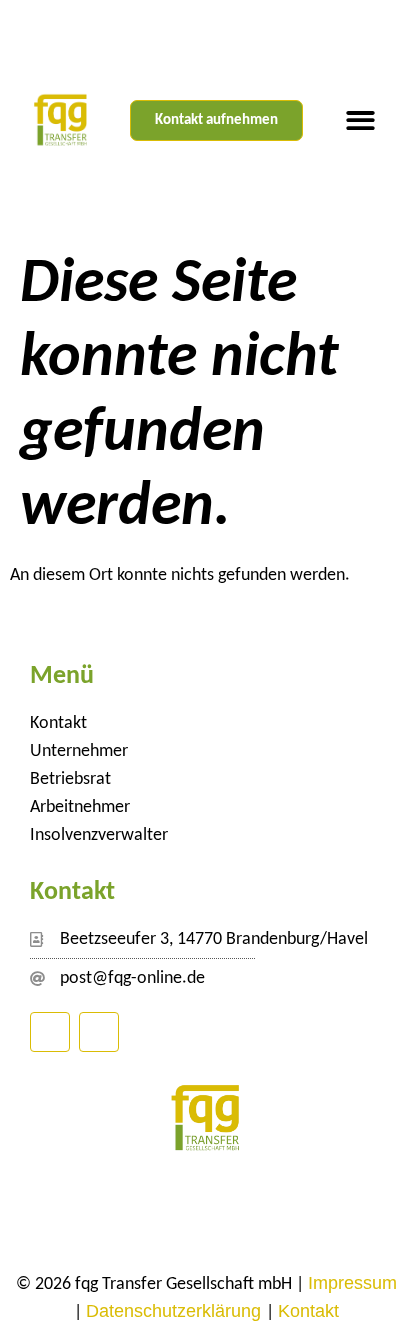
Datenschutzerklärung (176, 1311)
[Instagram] (99, 1032)
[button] (360, 120)
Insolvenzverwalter (99, 835)
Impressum (352, 1283)
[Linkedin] (50, 1032)
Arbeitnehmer (80, 807)
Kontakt (58, 723)
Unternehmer (79, 751)
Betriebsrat (70, 779)
